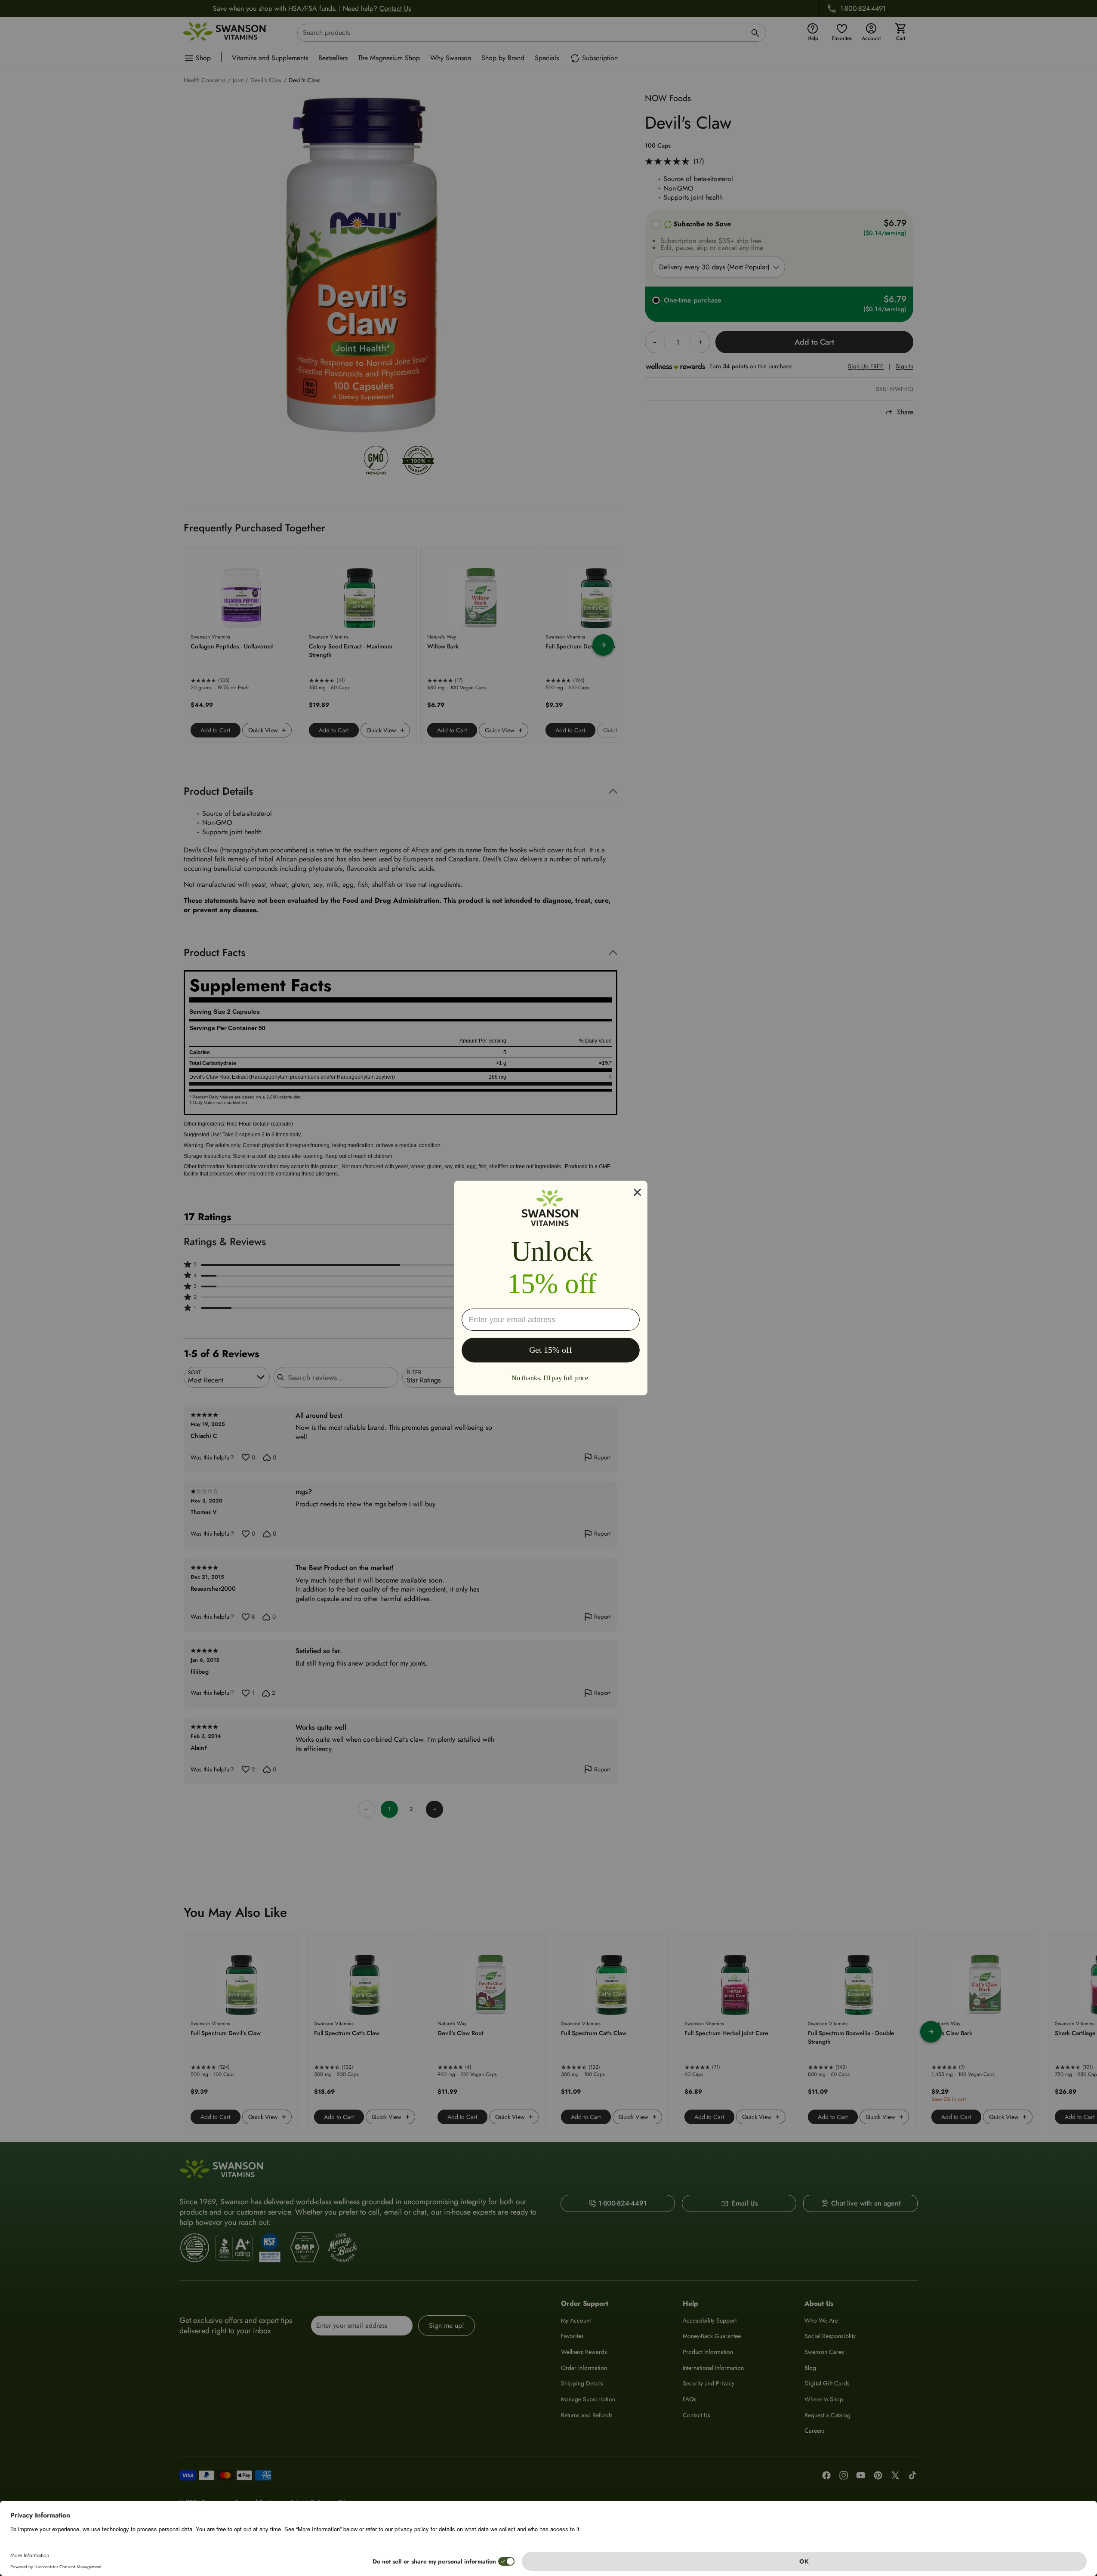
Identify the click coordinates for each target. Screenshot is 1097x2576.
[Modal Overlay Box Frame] (551, 1288)
